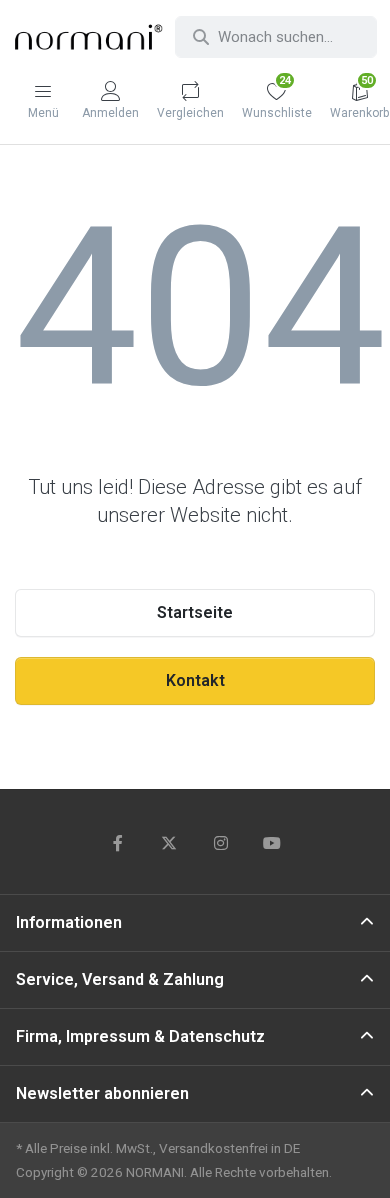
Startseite (195, 612)
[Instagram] (221, 843)
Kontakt (195, 680)
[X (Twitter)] (169, 843)
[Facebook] (118, 843)
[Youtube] (273, 843)
